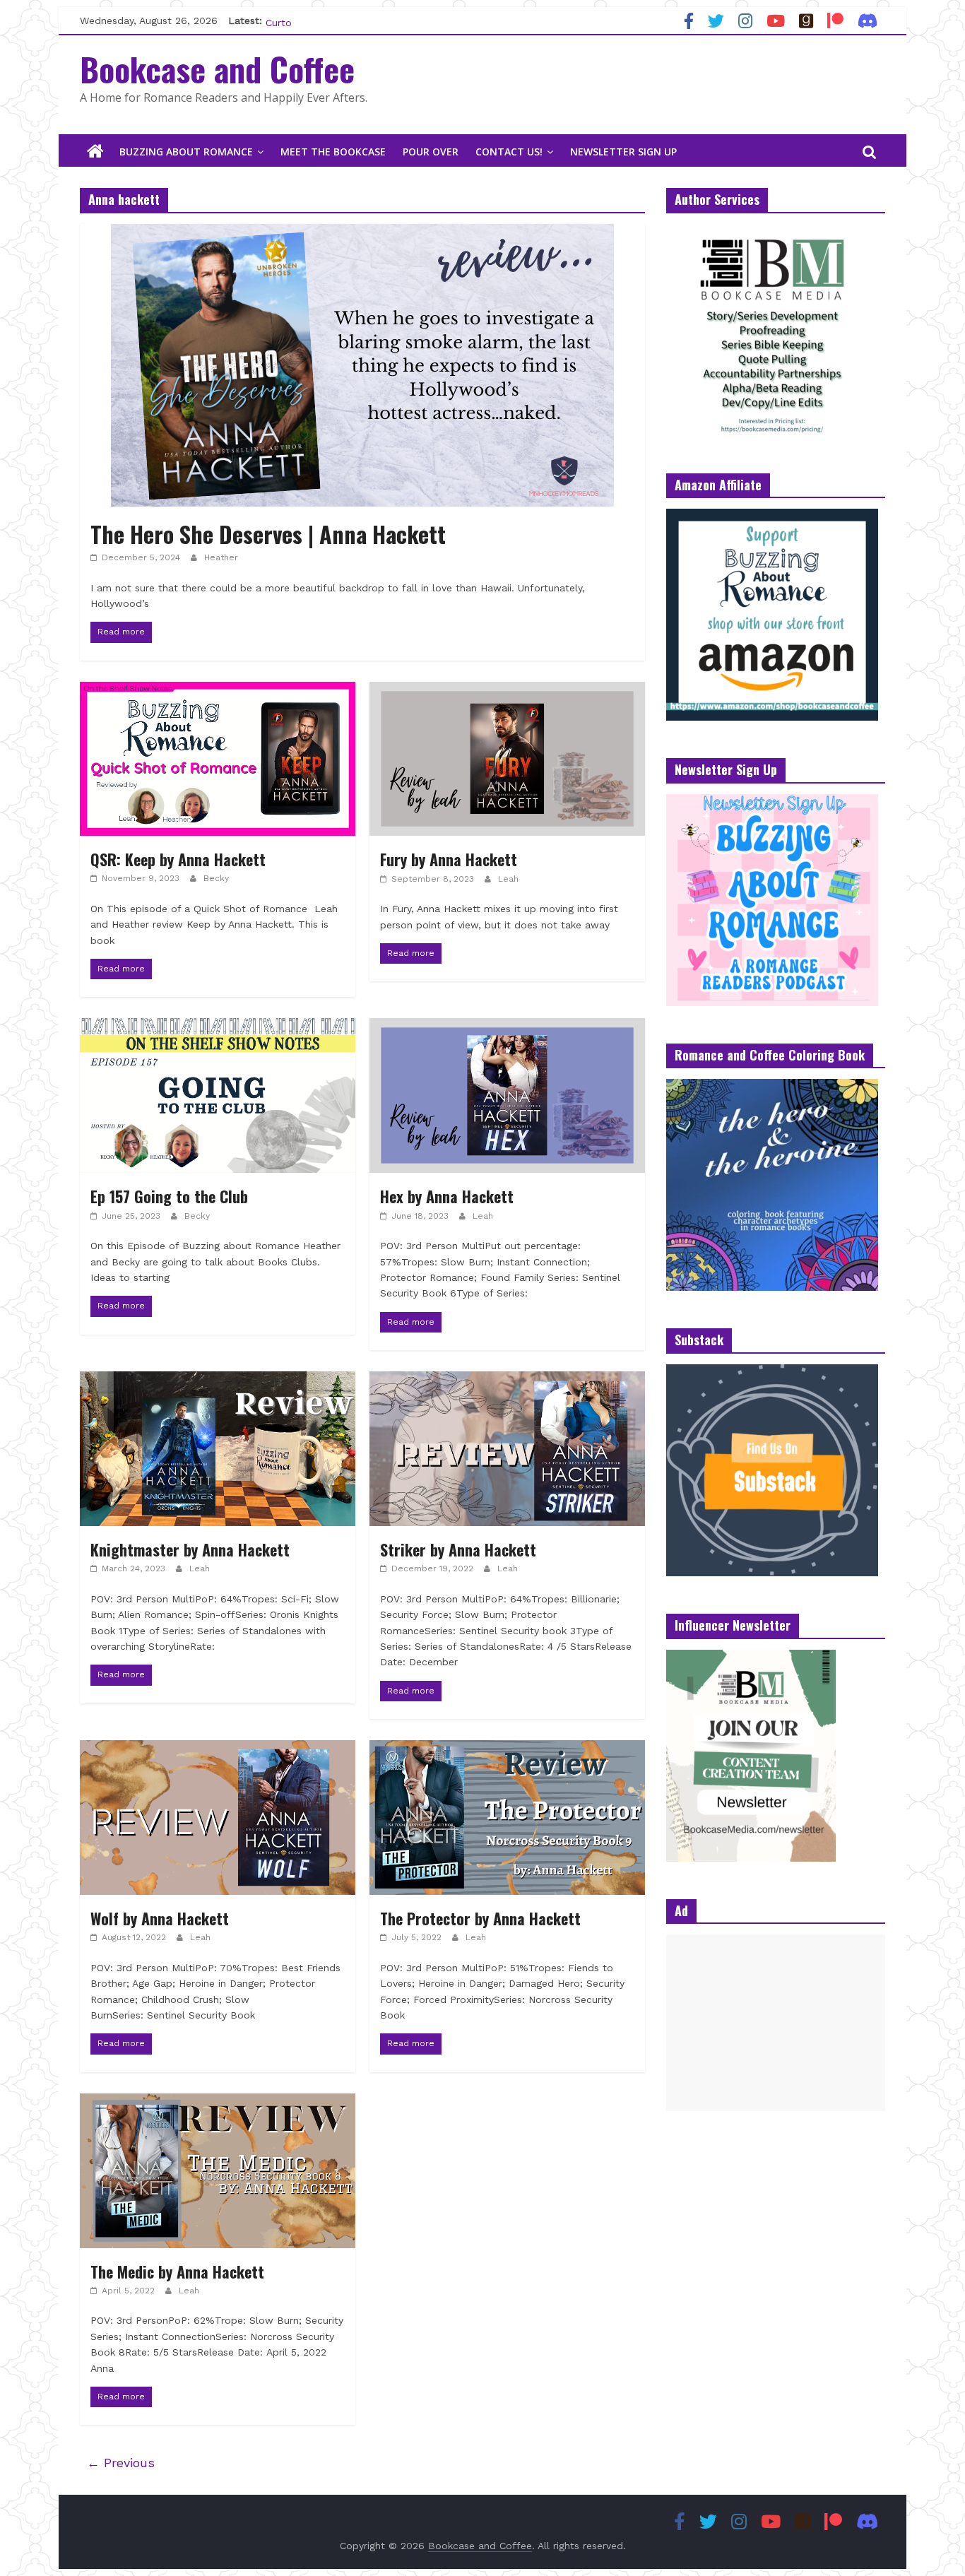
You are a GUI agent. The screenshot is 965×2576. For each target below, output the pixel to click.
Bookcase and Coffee (217, 69)
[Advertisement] (776, 2023)
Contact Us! (509, 152)
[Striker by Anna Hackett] (507, 1380)
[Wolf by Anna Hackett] (218, 1749)
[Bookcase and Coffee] (95, 152)
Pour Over (431, 152)
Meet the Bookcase (333, 152)
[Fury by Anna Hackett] (507, 691)
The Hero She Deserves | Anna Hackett (268, 534)
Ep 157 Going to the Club (169, 1196)
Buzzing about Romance (186, 152)
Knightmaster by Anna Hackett (190, 1549)
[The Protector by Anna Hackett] (507, 1749)
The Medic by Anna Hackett (177, 2271)
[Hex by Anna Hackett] (507, 1027)
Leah (508, 879)
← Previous (121, 2463)
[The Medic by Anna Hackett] (218, 2102)
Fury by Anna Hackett (449, 859)
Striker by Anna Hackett (458, 1549)
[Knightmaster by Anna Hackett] (218, 1380)
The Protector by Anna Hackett (480, 1918)
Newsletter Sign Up (623, 152)
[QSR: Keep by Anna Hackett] (218, 691)
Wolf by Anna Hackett (160, 1918)
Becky (216, 878)
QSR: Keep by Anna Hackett (178, 859)
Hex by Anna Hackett (447, 1196)
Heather (221, 557)
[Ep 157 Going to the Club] (218, 1027)
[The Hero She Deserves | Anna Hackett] (362, 233)
